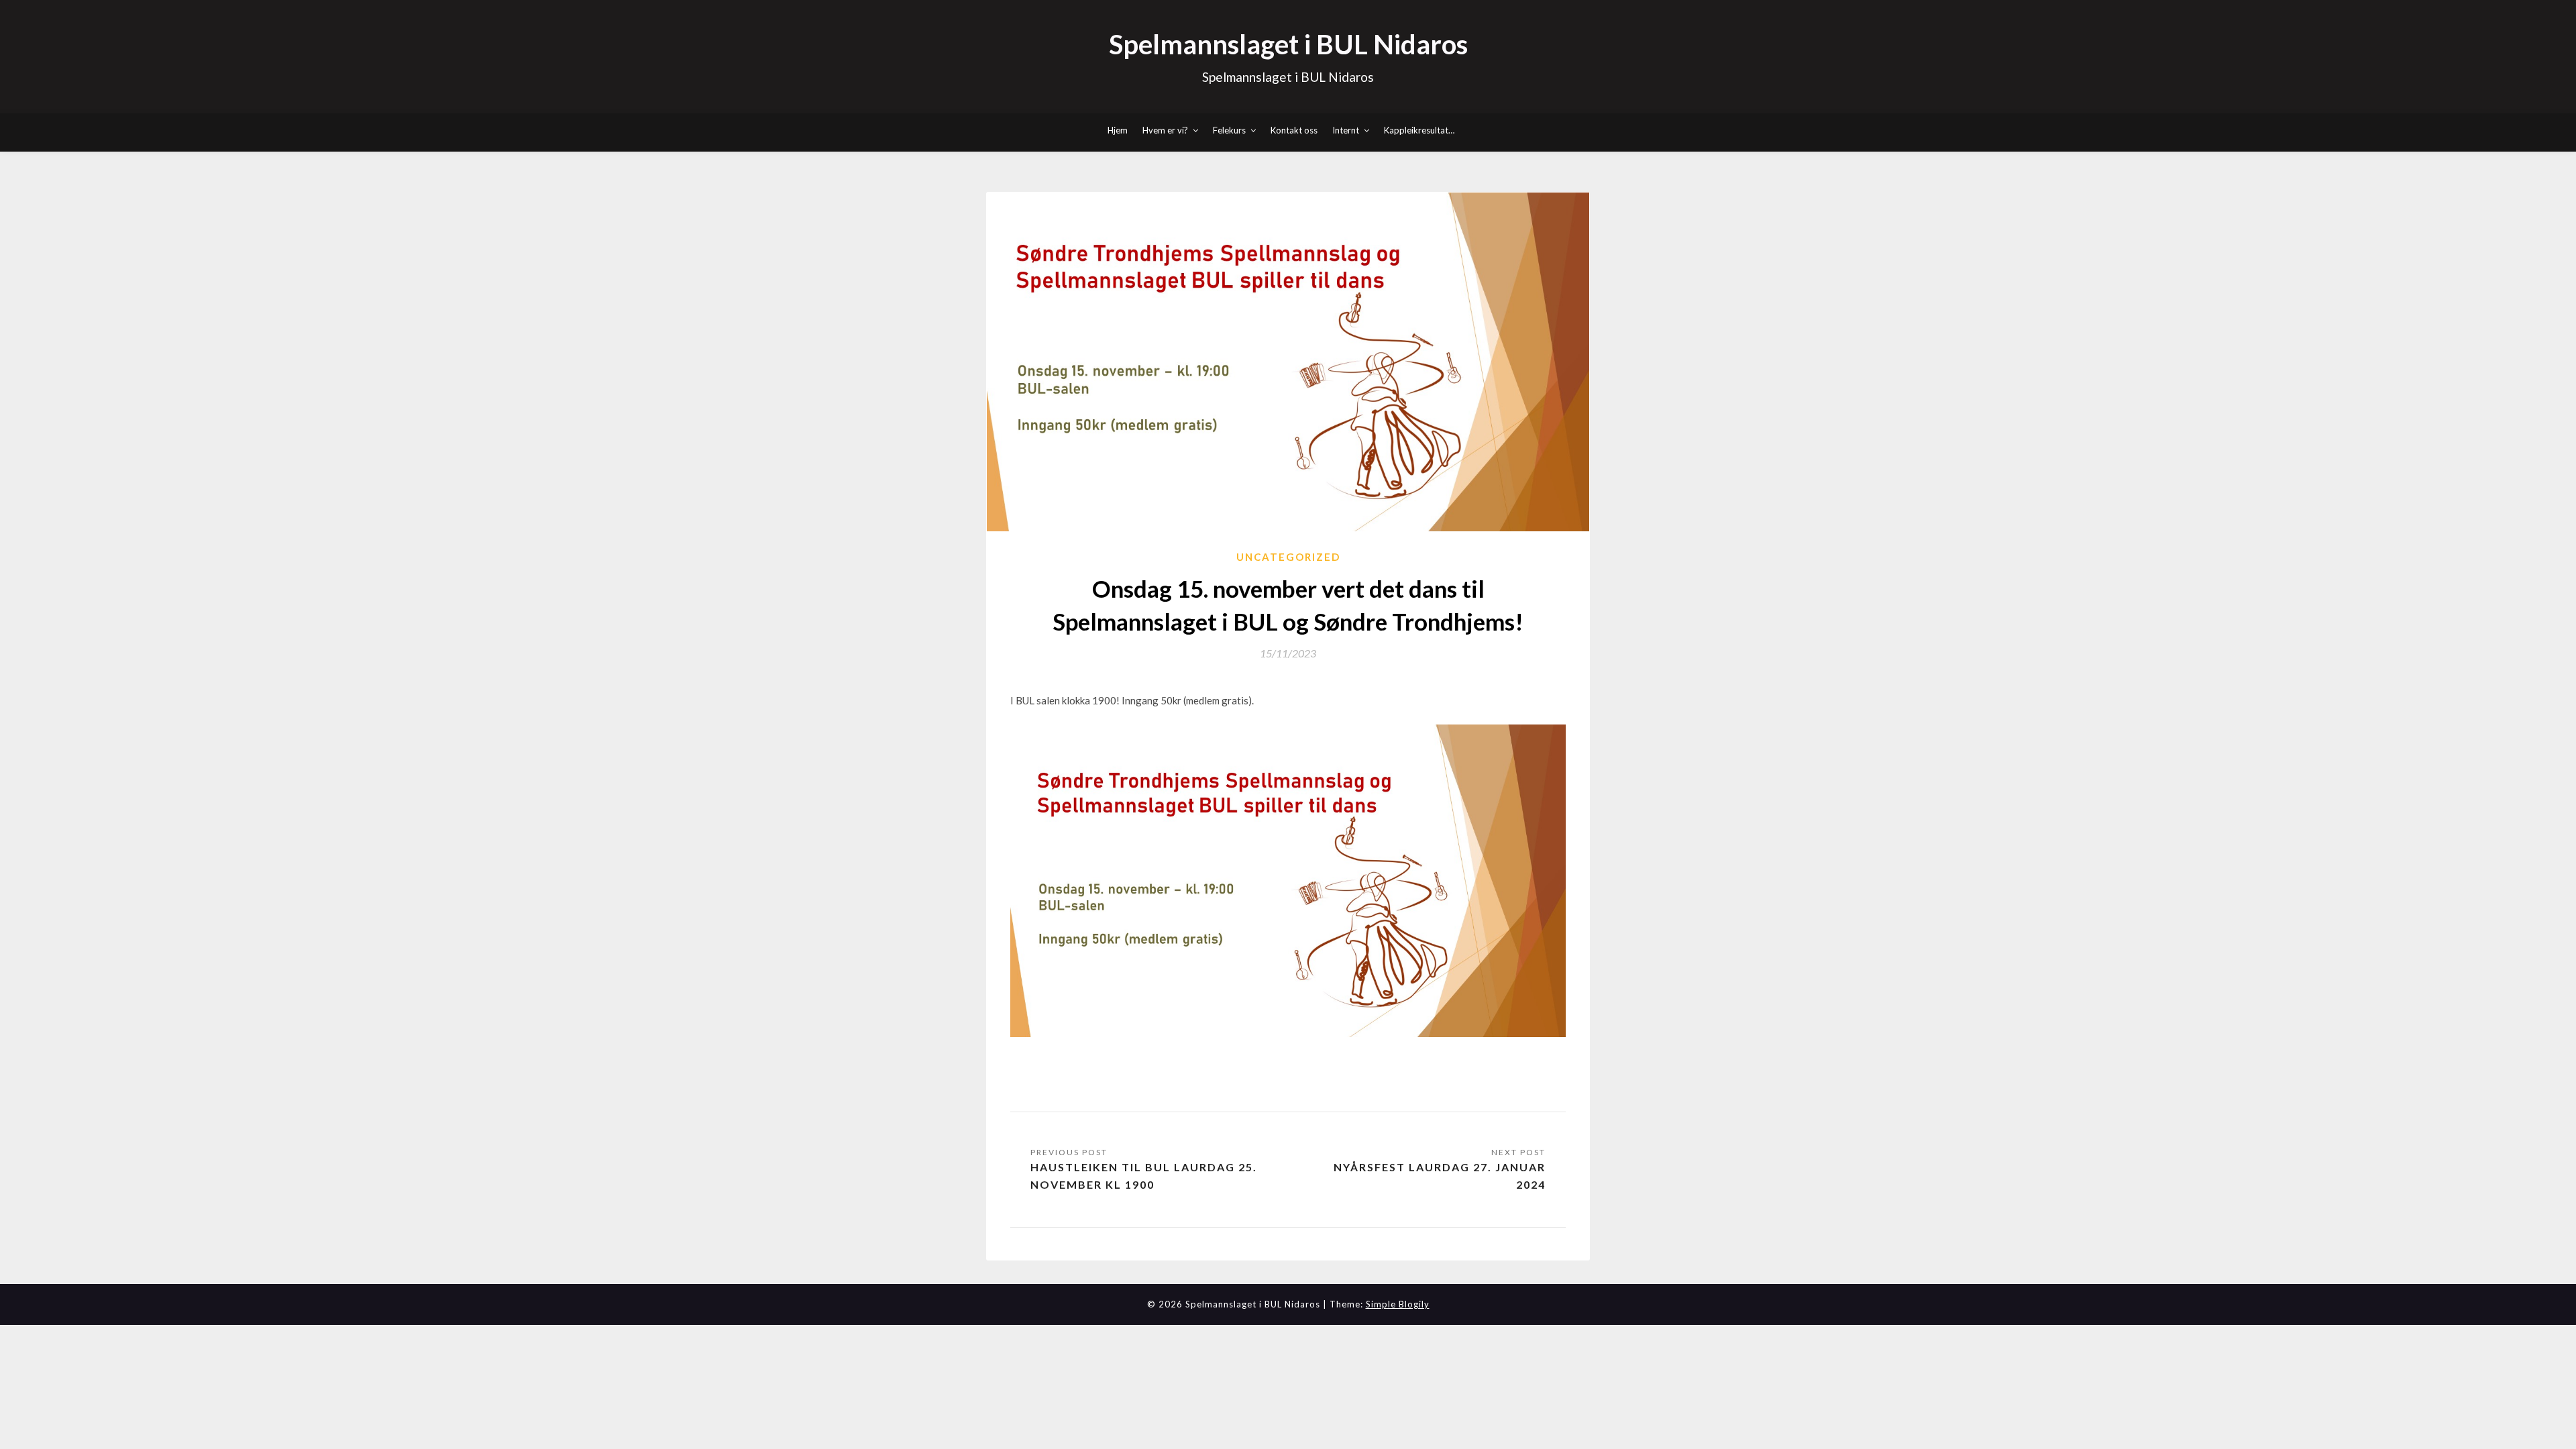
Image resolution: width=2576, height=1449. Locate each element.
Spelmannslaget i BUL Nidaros (1288, 44)
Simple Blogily (1398, 1304)
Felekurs (1229, 130)
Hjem (1118, 130)
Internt (1346, 130)
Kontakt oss (1294, 130)
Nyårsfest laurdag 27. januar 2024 (1440, 1176)
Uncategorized (1288, 557)
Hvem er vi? (1165, 130)
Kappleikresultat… (1419, 130)
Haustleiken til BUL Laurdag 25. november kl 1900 (1144, 1176)
